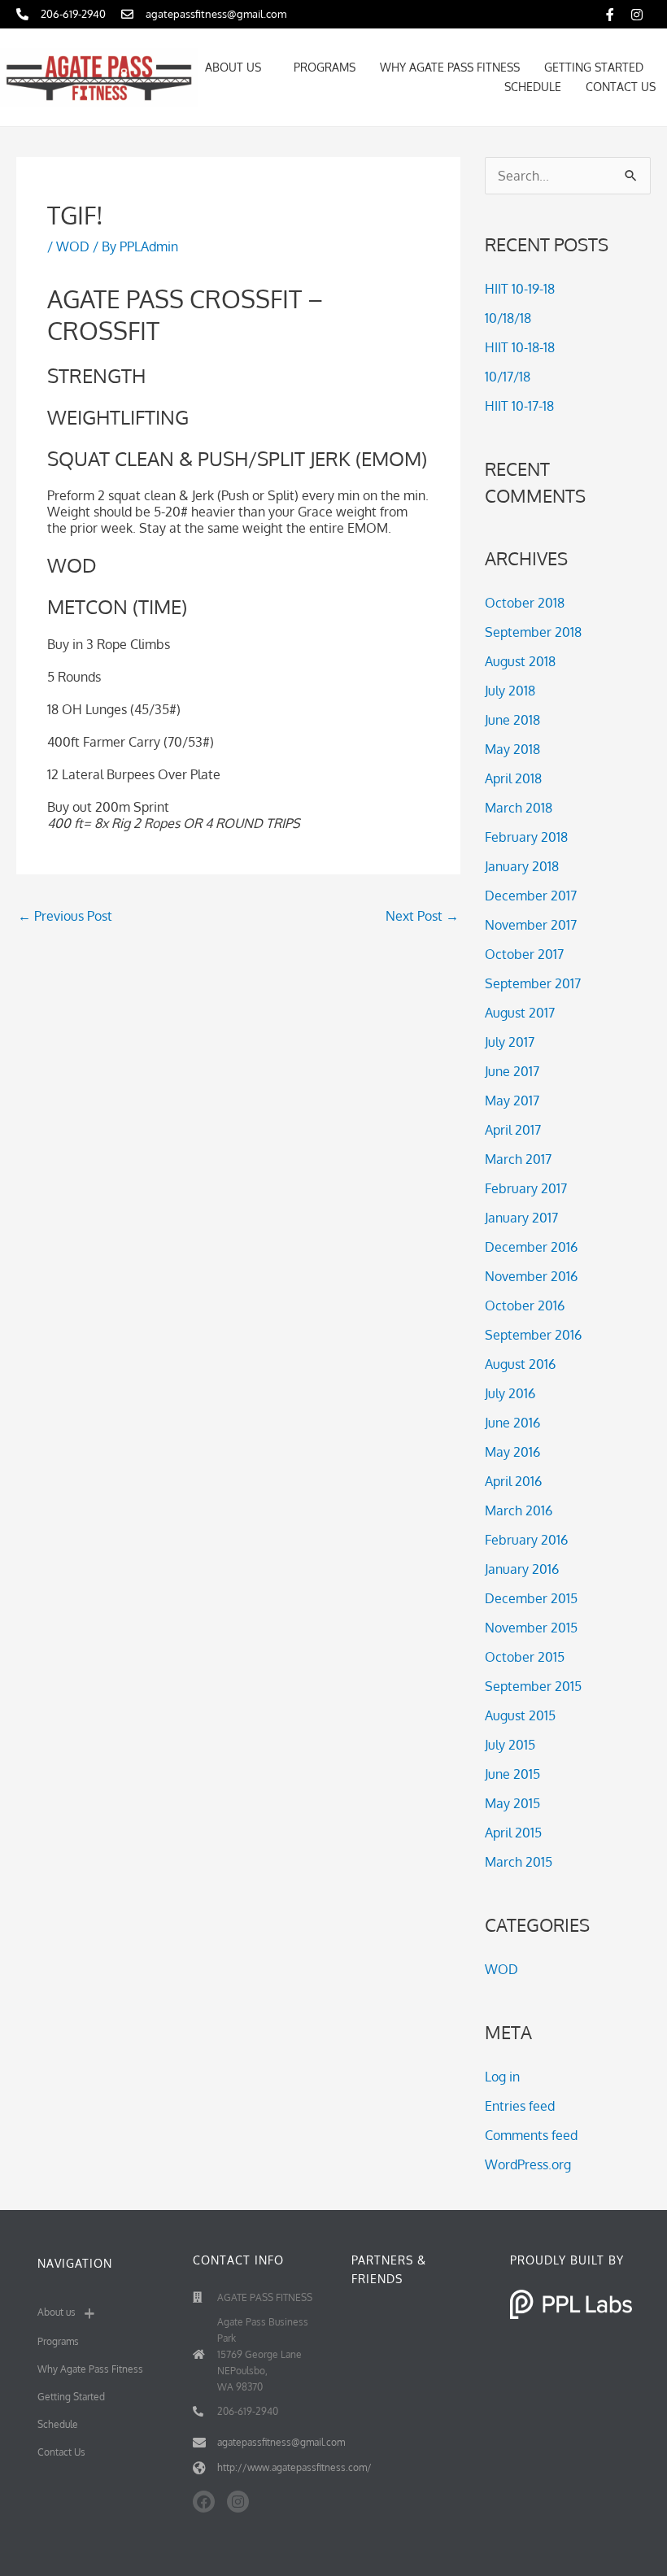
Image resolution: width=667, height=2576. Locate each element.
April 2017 (513, 1130)
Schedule (533, 87)
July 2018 (510, 691)
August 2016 (520, 1364)
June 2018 (512, 720)
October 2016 (525, 1305)
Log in (502, 2077)
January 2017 (521, 1218)
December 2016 (531, 1247)
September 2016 (533, 1335)
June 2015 (512, 1774)
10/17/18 (508, 377)
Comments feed (531, 2135)
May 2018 (512, 749)
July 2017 (510, 1042)
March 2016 (519, 1510)
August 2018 (520, 661)
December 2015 (531, 1598)
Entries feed (520, 2106)
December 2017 (531, 896)
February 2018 (526, 837)
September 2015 (533, 1686)
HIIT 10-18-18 (520, 347)
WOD (73, 246)
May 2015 (512, 1803)
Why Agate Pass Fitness (450, 67)
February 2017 (526, 1188)
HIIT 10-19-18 (520, 289)
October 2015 (525, 1657)
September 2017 (533, 983)
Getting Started (594, 67)
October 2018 (525, 603)
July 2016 (510, 1393)
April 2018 (513, 778)
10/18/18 (508, 318)
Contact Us (621, 87)
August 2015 (520, 1715)
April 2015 (513, 1833)
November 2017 (531, 925)
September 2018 (533, 632)
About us (233, 67)
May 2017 (512, 1101)
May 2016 (512, 1452)
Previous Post (65, 916)
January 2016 (522, 1569)
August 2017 (520, 1013)
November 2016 (531, 1276)
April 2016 (513, 1481)
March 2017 (518, 1159)
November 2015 (531, 1628)
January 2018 (522, 866)
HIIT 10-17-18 (519, 406)
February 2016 (526, 1540)
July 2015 (510, 1745)
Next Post (422, 916)
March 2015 (519, 1862)
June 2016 (512, 1423)
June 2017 (512, 1071)
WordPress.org (528, 2164)
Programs (325, 67)
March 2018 (519, 808)
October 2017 (524, 954)
